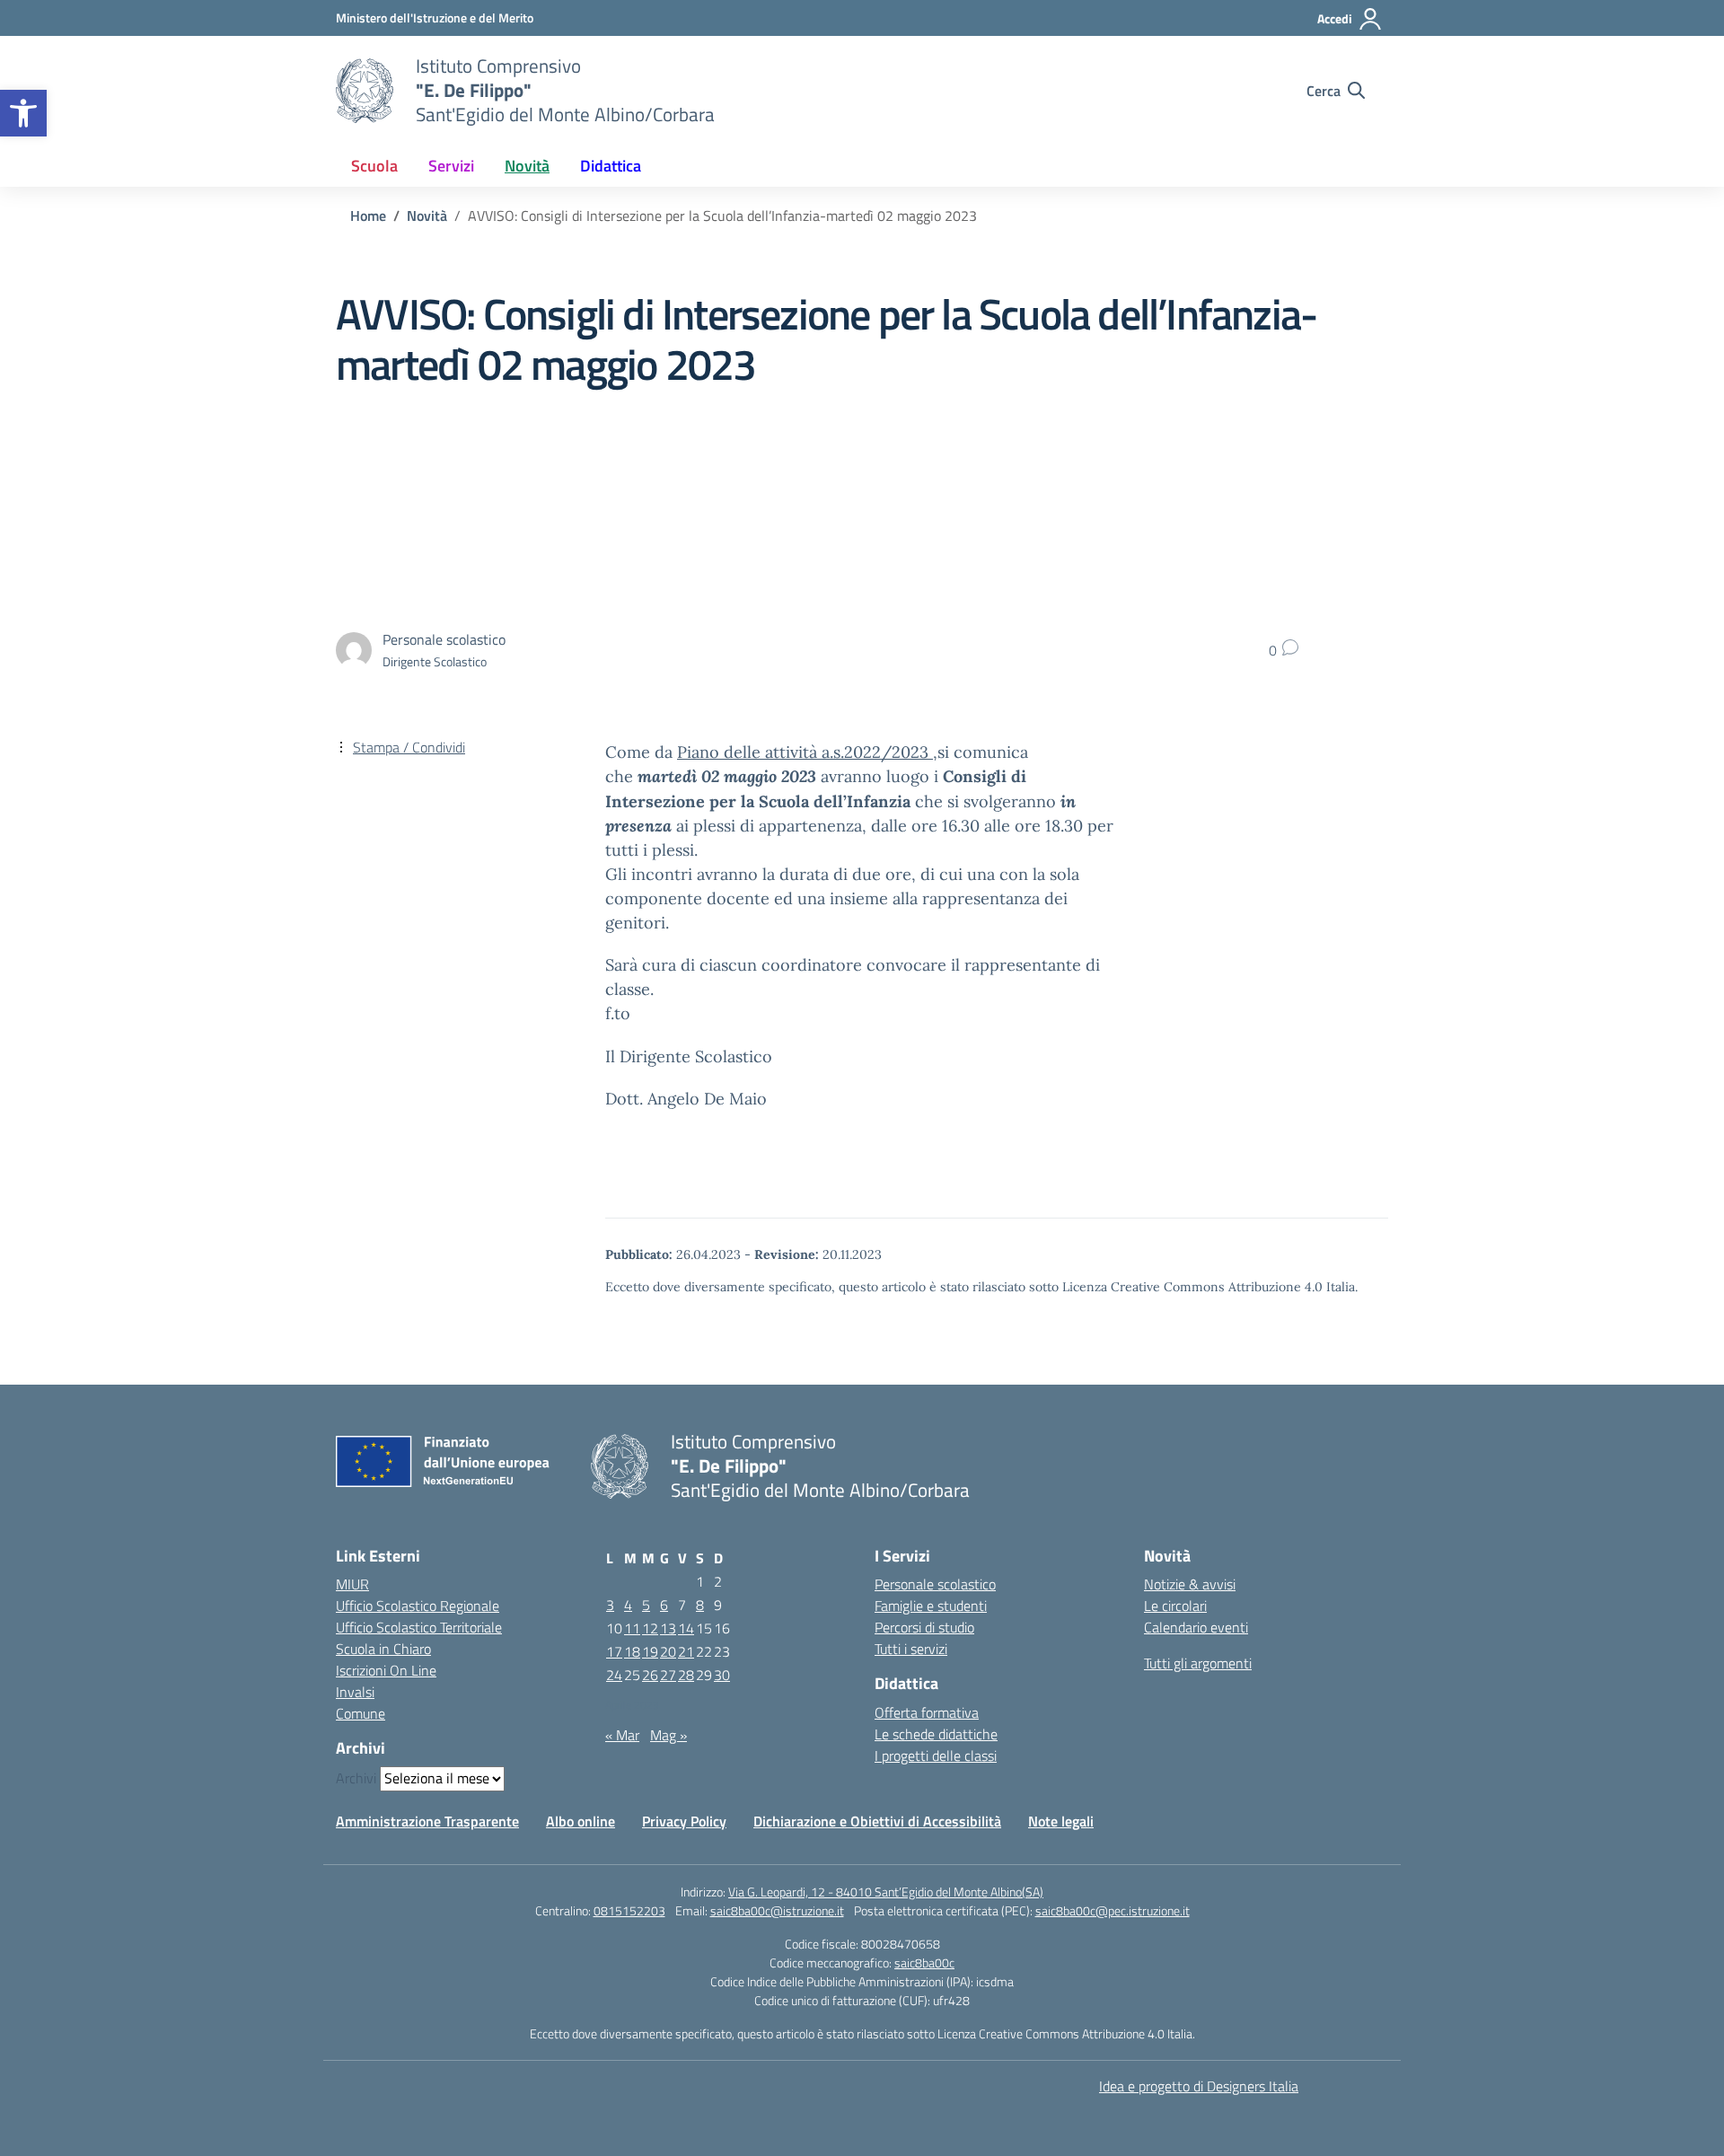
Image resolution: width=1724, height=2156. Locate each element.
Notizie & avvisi (1190, 1584)
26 (650, 1675)
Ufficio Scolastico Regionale (418, 1606)
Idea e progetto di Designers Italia (1199, 2086)
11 (632, 1628)
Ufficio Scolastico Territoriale (419, 1627)
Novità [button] (527, 166)
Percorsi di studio (924, 1627)
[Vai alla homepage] (365, 91)
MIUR (352, 1584)
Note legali (1061, 1821)
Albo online (581, 1821)
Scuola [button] (374, 166)
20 (668, 1651)
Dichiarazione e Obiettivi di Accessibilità (877, 1821)
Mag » (668, 1735)
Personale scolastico (935, 1584)
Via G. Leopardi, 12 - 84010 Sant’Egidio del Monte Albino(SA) (886, 1892)
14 (686, 1628)
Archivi (356, 1778)
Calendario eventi (1196, 1627)
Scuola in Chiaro (383, 1649)
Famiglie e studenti (931, 1606)
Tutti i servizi (911, 1649)
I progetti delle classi (936, 1756)
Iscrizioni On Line (386, 1670)
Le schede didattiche (936, 1734)
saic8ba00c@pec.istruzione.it (1113, 1910)
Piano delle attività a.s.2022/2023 (805, 752)
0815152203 (629, 1910)
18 (632, 1651)
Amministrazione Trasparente (427, 1821)
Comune (361, 1713)
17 (614, 1651)
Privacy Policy (684, 1821)
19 (650, 1651)
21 (686, 1651)
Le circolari (1175, 1606)
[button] (23, 113)
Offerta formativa (927, 1712)
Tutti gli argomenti (1198, 1663)
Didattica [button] (611, 166)
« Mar (622, 1735)
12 (650, 1628)
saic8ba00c (924, 1962)
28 (686, 1675)
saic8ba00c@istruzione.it (777, 1910)
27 (668, 1675)
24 (614, 1675)
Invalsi (355, 1692)
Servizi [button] (451, 166)
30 (722, 1675)
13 (668, 1628)
